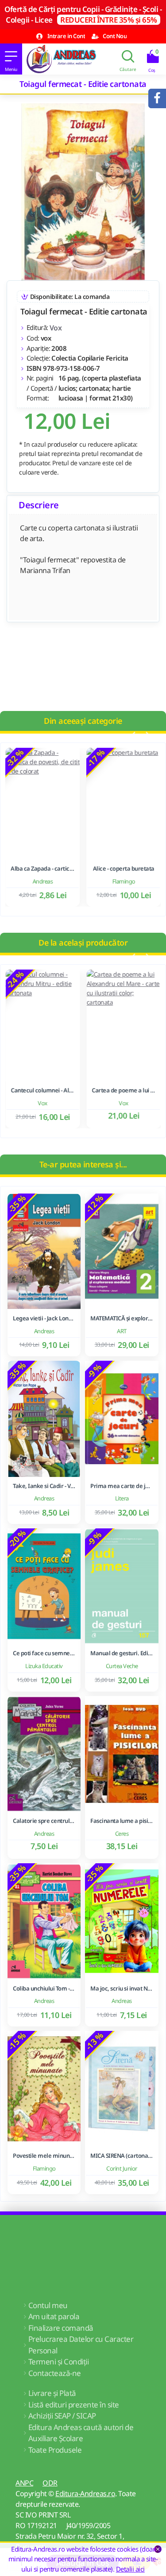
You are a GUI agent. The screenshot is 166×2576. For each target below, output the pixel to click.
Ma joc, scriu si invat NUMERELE (122, 1989)
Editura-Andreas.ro (85, 2494)
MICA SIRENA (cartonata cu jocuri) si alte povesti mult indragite (122, 2156)
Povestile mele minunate (44, 2156)
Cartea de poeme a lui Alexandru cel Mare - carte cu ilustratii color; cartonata (124, 1090)
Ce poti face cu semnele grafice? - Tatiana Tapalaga (44, 1653)
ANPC (24, 2483)
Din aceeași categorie (83, 721)
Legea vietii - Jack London (44, 1318)
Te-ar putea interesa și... (83, 1164)
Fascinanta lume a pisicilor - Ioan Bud (122, 1821)
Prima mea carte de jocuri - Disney (122, 1486)
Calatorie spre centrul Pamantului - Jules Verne (44, 1821)
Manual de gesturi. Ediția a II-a (122, 1653)
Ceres (122, 1834)
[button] (133, 735)
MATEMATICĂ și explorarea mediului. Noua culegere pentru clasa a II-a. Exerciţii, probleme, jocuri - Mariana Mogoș (122, 1318)
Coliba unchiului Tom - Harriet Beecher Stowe (44, 1989)
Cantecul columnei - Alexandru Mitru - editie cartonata (42, 1090)
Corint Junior (122, 2168)
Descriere (39, 505)
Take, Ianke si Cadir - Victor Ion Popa (44, 1486)
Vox (56, 328)
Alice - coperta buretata (124, 869)
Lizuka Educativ (44, 1666)
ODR (50, 2483)
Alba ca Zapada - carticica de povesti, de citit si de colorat (42, 869)
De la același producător (83, 942)
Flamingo (124, 881)
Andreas (42, 881)
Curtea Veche (122, 1666)
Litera (122, 1498)
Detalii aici (130, 2569)
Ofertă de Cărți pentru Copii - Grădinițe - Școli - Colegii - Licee (83, 14)
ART (122, 1331)
